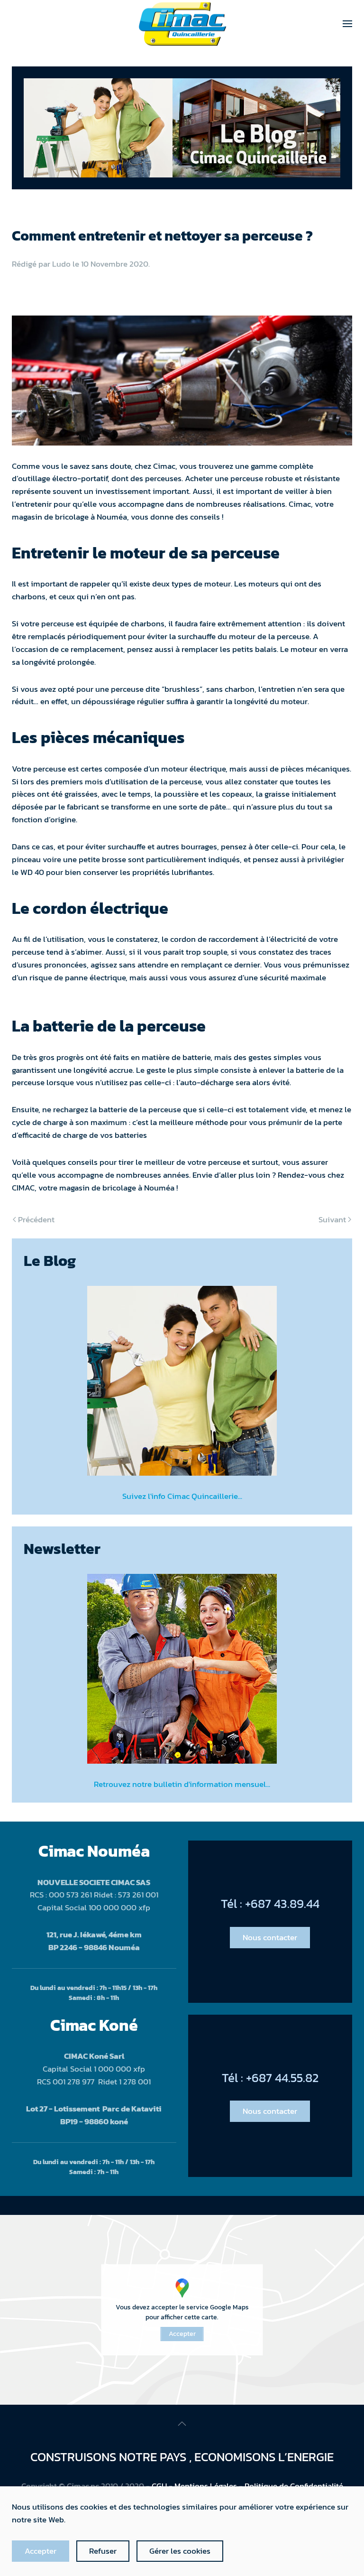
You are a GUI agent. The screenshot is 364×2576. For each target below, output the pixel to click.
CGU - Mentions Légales (194, 2486)
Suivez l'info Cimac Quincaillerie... (182, 1496)
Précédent (36, 1219)
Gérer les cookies (180, 2551)
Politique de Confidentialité (294, 2486)
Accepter (182, 2334)
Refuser (103, 2551)
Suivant (332, 1219)
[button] (347, 24)
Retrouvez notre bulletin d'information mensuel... (182, 1784)
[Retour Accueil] (182, 24)
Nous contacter (270, 1937)
